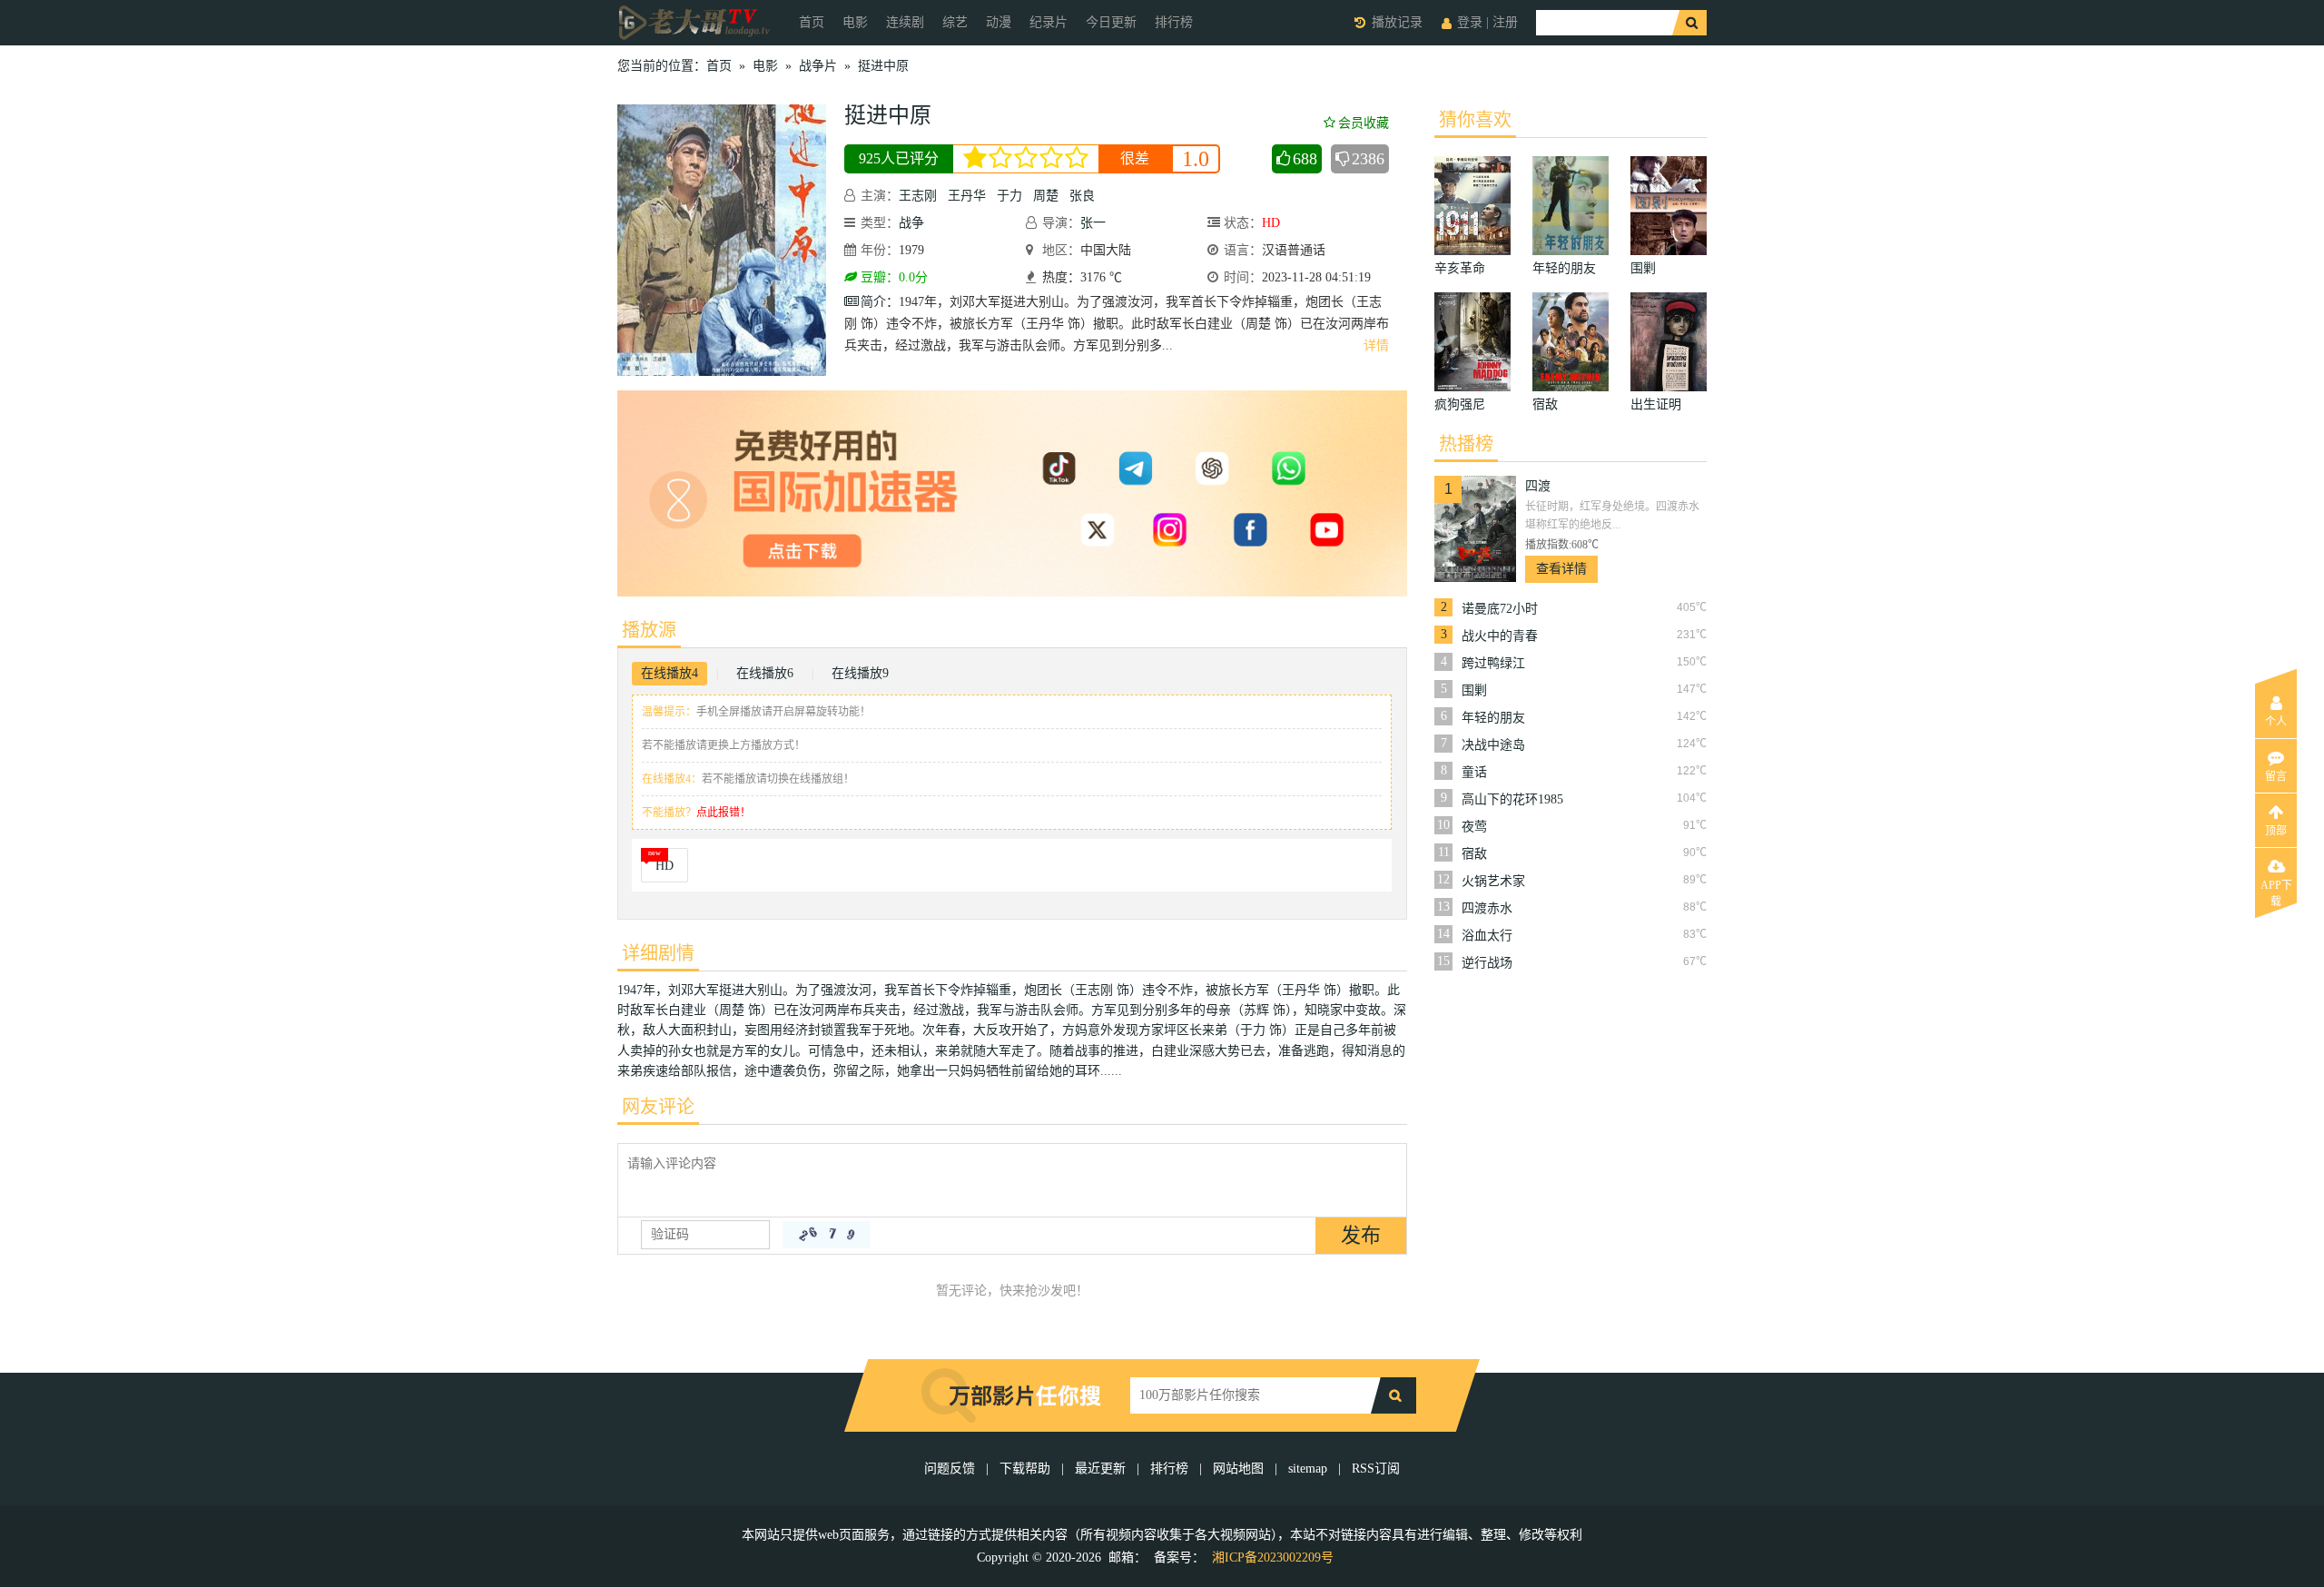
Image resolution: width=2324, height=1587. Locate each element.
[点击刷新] (826, 1235)
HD (665, 866)
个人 (2276, 722)
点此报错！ (724, 813)
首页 (812, 22)
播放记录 (1397, 22)
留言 (2276, 776)
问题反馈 (951, 1469)
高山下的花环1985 (1512, 799)
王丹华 (967, 196)
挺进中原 (883, 66)
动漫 (999, 22)
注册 (1505, 22)
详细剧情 (658, 953)
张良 (1082, 196)
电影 (855, 22)
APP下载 (2276, 891)
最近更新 (1100, 1469)
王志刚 (918, 196)
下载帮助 (1025, 1469)
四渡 (1538, 486)
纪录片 (1049, 22)
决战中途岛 (1493, 745)
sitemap (1308, 1469)
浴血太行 (1487, 936)
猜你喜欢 (1475, 120)
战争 (911, 223)
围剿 (1474, 690)
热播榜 (1466, 444)
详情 (1376, 345)
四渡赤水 (1487, 908)
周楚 (1046, 196)
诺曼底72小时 (1500, 609)
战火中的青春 (1500, 636)
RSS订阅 (1376, 1469)
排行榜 (1174, 22)
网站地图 (1238, 1469)
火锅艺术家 (1493, 881)
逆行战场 (1487, 963)
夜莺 (1474, 827)
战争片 (818, 66)
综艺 (955, 22)
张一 (1093, 223)
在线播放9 (860, 673)
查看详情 (1561, 569)
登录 (1470, 22)
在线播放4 (670, 673)
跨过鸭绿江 (1493, 663)
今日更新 (1111, 22)
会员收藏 (1364, 123)
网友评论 (658, 1107)
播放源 (649, 630)
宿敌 (1474, 854)
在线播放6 (765, 673)
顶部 (2276, 831)
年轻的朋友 (1493, 718)
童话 (1474, 772)
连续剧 (905, 22)
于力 (1009, 196)
